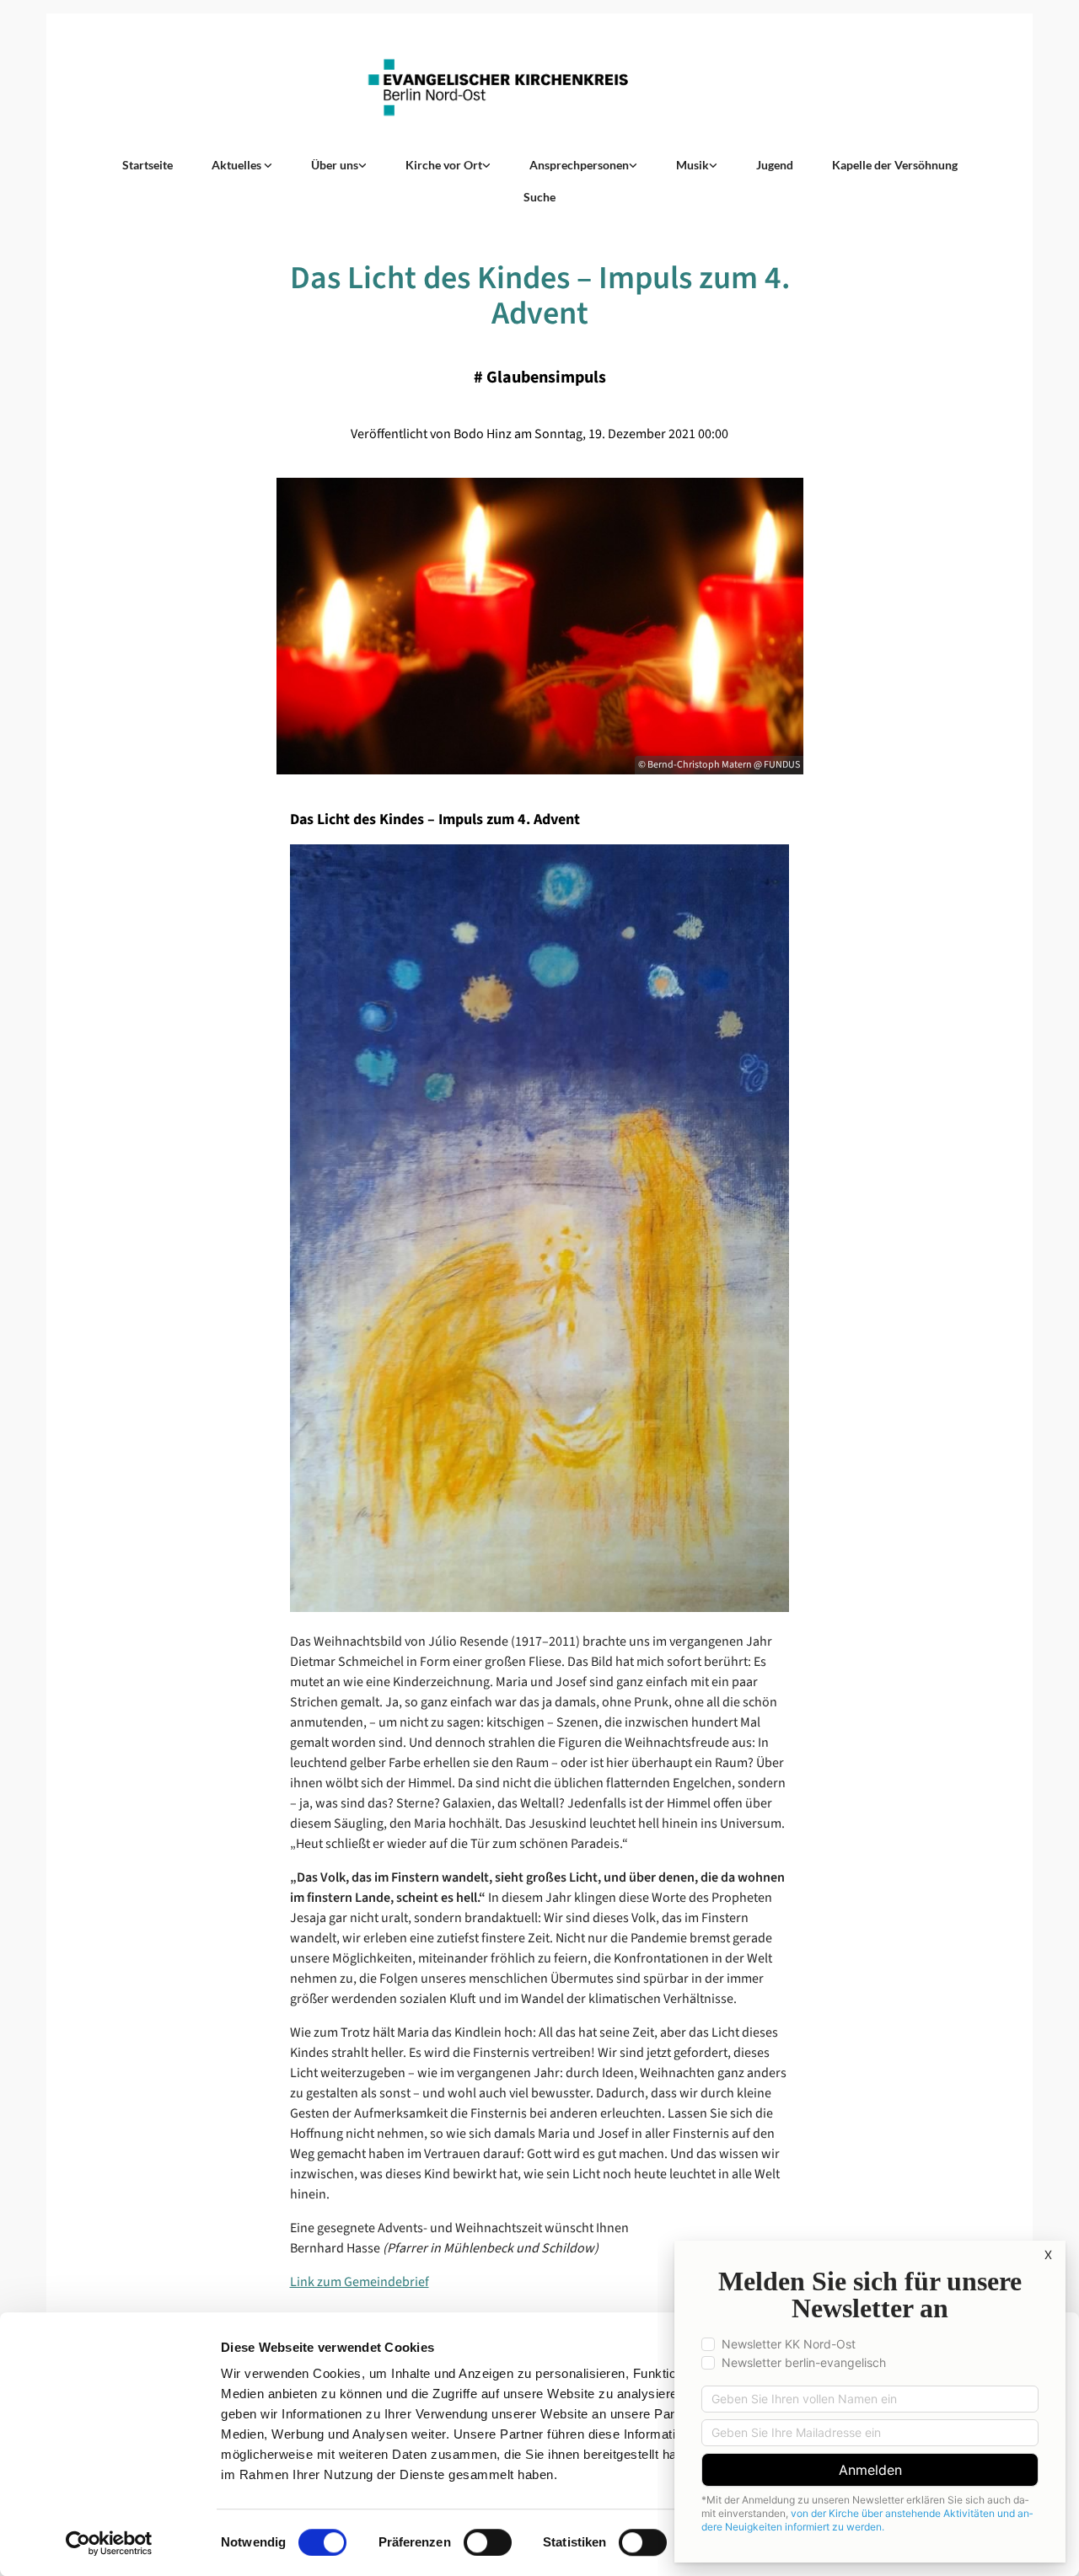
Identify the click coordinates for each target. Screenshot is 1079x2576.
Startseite (148, 165)
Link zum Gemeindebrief (360, 2282)
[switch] (488, 2542)
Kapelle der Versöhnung (895, 165)
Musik (692, 165)
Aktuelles (238, 165)
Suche (539, 197)
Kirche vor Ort (444, 165)
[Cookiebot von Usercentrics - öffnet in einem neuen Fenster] (109, 2543)
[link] (242, 165)
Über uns (335, 165)
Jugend (775, 165)
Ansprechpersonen (579, 165)
